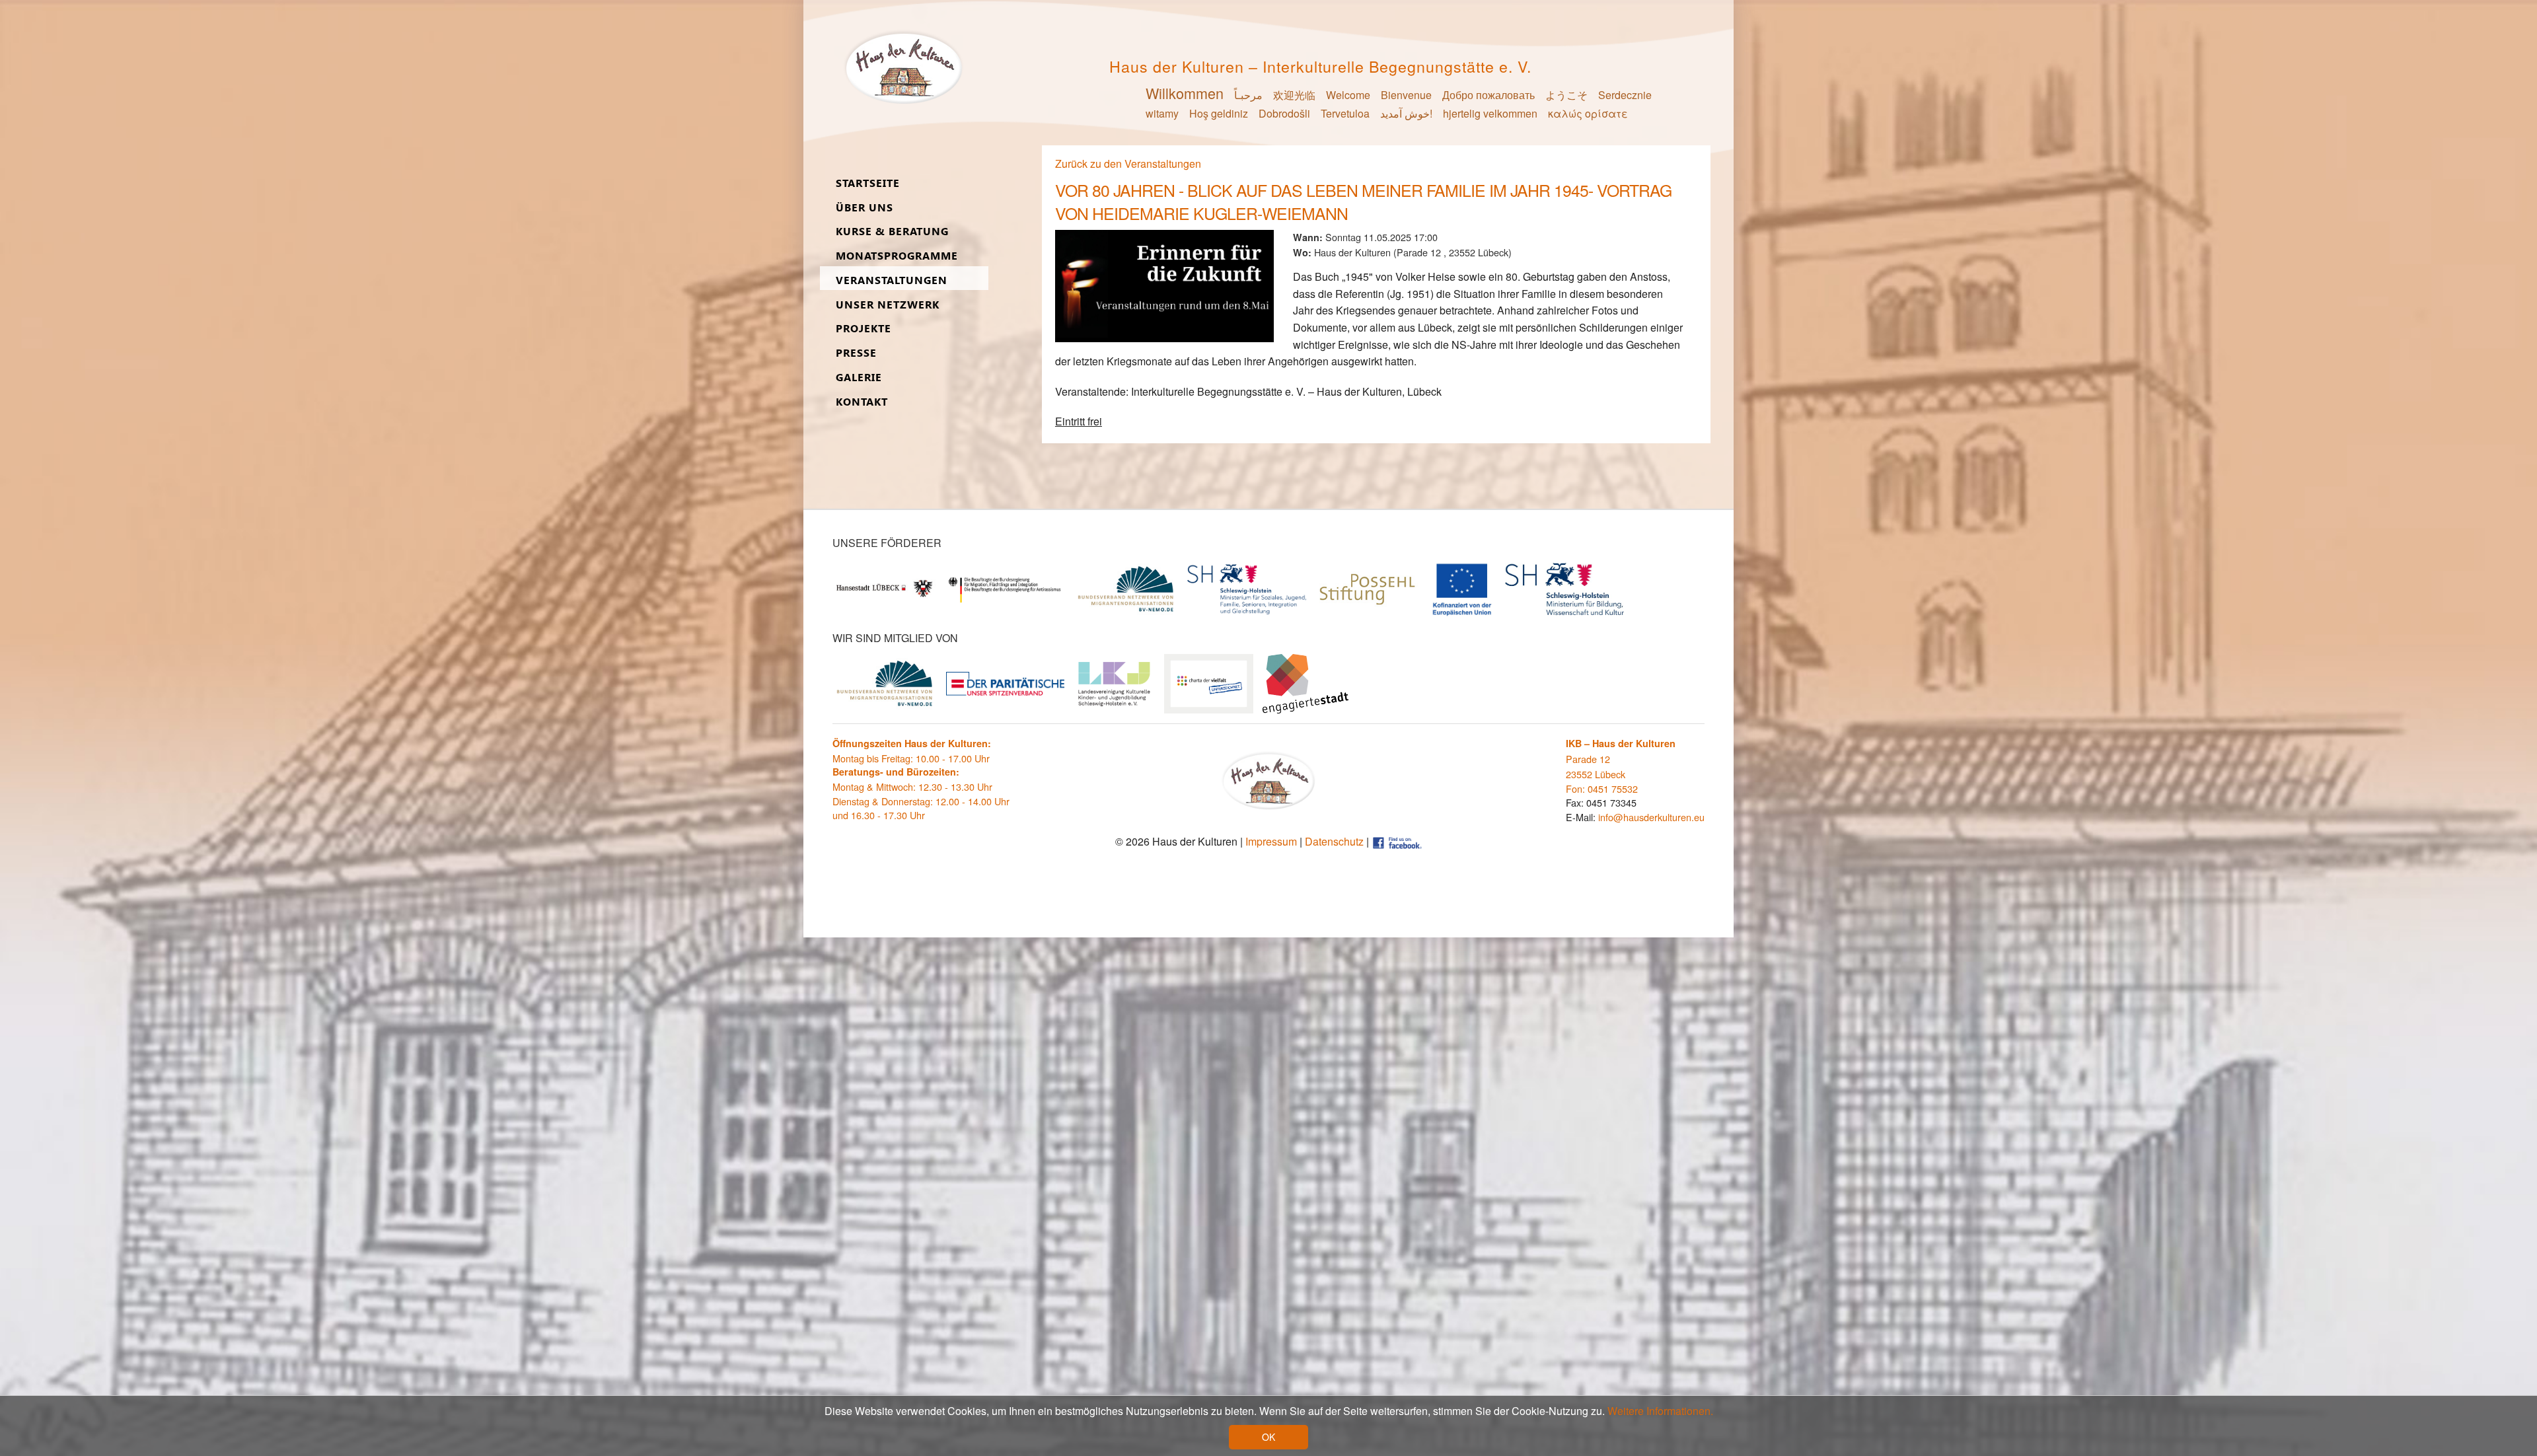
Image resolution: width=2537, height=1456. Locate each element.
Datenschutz (1334, 841)
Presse (856, 353)
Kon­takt (862, 402)
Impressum (1271, 841)
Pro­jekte (864, 329)
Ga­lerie (859, 378)
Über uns (864, 208)
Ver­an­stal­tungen (892, 280)
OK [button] (1268, 1437)
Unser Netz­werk (888, 305)
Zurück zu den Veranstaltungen (1128, 164)
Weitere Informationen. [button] (1660, 1411)
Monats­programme (897, 256)
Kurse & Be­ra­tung (892, 232)
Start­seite (868, 183)
